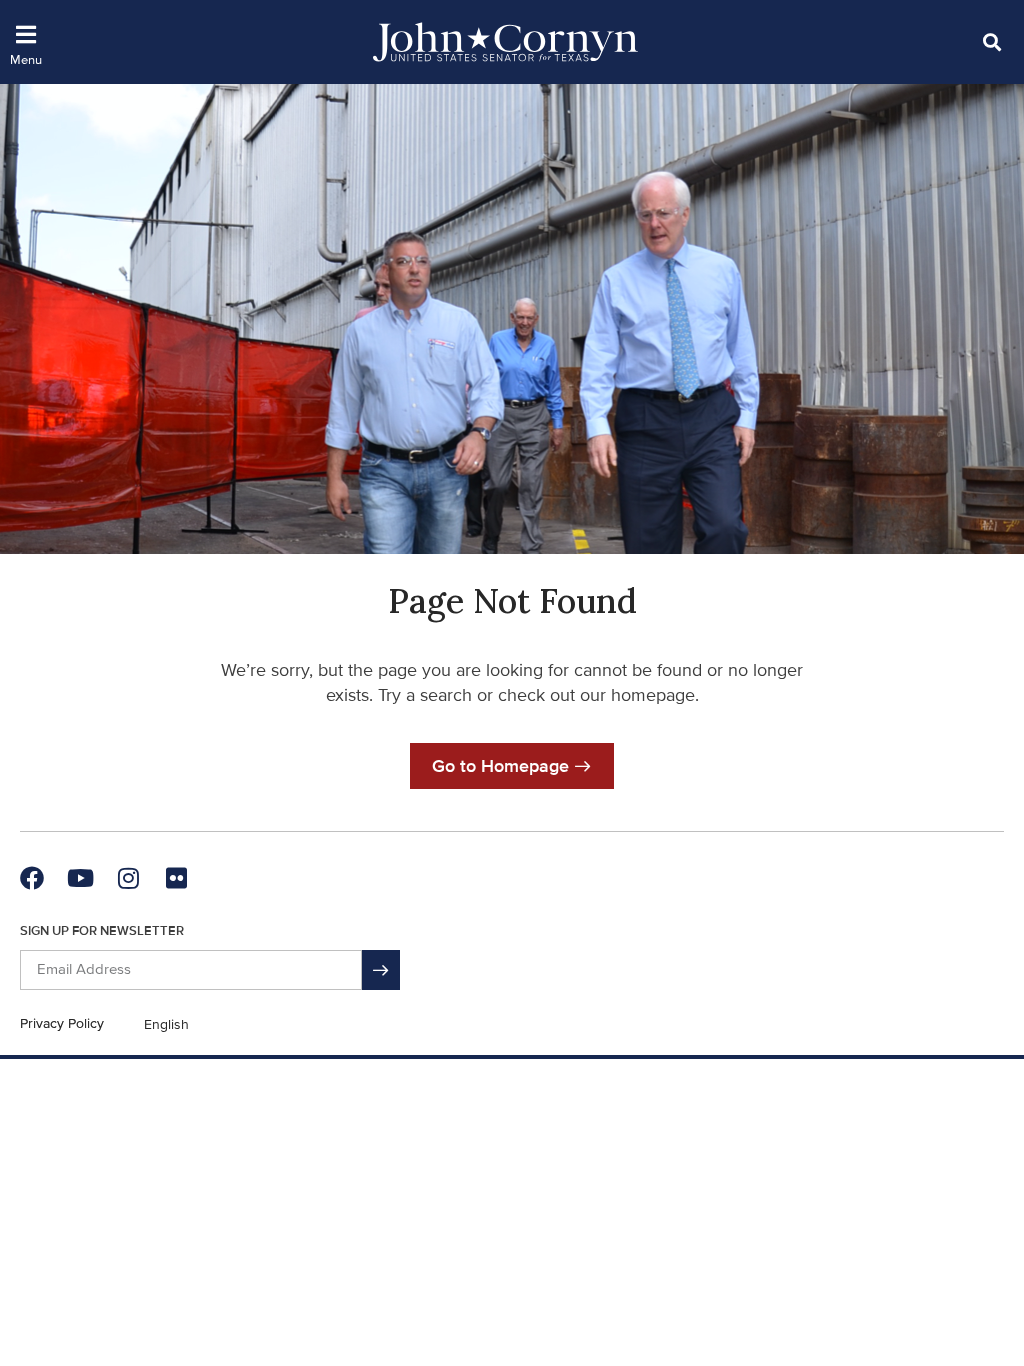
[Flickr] (176, 878)
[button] (991, 41)
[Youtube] (80, 878)
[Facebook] (32, 878)
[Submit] (381, 970)
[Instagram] (128, 878)
